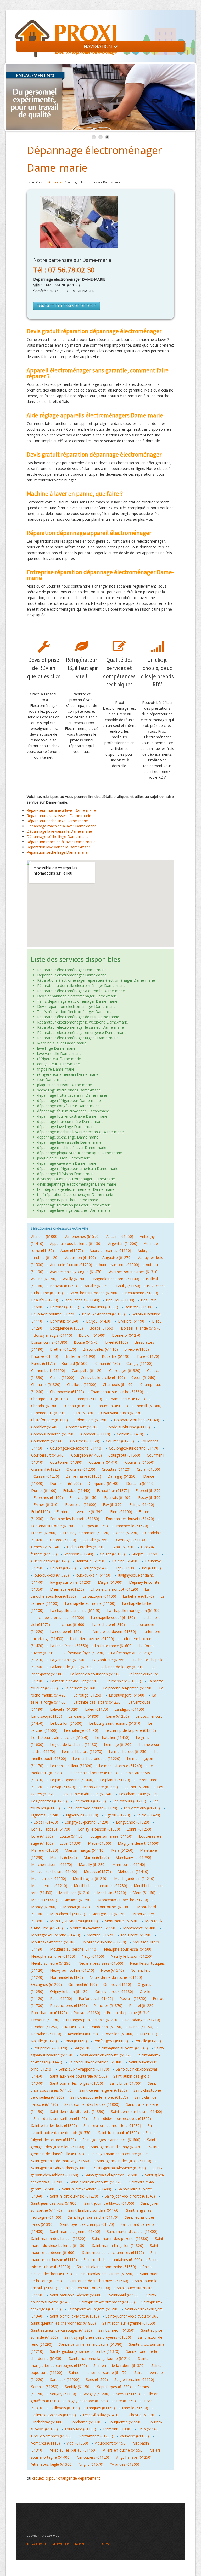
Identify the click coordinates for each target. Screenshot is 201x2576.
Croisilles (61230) (81, 1469)
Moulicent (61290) (136, 1935)
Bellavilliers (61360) (102, 1307)
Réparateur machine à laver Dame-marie (61, 810)
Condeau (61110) (96, 1434)
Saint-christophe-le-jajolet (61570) (99, 2097)
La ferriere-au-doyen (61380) (112, 1632)
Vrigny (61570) (91, 2464)
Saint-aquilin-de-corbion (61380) (96, 2062)
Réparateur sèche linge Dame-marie (57, 821)
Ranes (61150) (141, 2027)
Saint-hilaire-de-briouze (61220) (96, 2182)
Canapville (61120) (87, 1370)
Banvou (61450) (63, 1286)
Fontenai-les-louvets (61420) (130, 1519)
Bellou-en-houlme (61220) (53, 1314)
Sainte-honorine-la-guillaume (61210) (100, 2358)
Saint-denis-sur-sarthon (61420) (60, 2118)
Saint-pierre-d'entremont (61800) (107, 2302)
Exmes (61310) (46, 1505)
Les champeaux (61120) (139, 1794)
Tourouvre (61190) (80, 2429)
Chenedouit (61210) (50, 1413)
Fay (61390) (113, 1505)
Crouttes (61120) (116, 1469)
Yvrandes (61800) (125, 2464)
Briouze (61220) (45, 1356)
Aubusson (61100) (80, 1258)
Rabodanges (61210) (143, 2020)
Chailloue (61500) (82, 1385)
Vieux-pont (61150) (111, 2443)
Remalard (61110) (46, 2034)
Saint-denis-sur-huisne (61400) (137, 2111)
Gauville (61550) (96, 1540)
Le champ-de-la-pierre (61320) (130, 1730)
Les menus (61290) (90, 1801)
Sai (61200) (83, 2048)
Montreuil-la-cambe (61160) (93, 1928)
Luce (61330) (70, 1843)
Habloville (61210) (90, 1561)
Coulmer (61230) (120, 1441)
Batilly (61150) (128, 1286)
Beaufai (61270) (45, 1300)
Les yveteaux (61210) (142, 1808)
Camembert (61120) (48, 1370)
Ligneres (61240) (45, 1815)
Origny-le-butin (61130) (69, 1991)
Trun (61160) (149, 2429)
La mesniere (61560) (124, 1681)
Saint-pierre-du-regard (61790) (93, 2309)
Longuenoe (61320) (133, 1822)
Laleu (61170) (97, 1709)
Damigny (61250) (122, 1476)
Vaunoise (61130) (134, 2436)
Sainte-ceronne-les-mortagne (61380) (91, 2344)
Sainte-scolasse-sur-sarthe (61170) (98, 2373)
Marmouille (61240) (129, 1864)
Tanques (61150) (101, 2408)
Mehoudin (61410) (133, 1871)
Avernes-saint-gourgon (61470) (76, 1272)
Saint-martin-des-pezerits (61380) (120, 2238)
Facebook (38, 2544)
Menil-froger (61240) (90, 1879)
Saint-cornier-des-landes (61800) (92, 2104)
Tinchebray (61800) (47, 2422)
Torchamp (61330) (86, 2422)
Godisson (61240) (78, 1554)
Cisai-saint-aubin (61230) (122, 1413)
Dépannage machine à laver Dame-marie (62, 826)
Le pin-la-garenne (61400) (72, 1780)
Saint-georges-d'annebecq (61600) (111, 2140)
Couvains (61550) (140, 1462)
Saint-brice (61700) (125, 2083)
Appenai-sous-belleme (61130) (76, 1243)
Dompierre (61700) (104, 1483)
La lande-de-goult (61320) (72, 1667)
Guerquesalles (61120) (50, 1561)
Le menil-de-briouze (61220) (97, 1759)
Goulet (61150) (112, 1554)
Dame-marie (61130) (83, 1476)
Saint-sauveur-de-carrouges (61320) (62, 2330)
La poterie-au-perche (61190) (128, 1688)
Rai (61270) (74, 2027)
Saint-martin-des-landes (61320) (58, 2238)
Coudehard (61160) (47, 1441)
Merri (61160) (144, 1893)
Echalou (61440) (77, 1490)
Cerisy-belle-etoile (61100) (103, 1378)
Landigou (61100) (129, 1709)
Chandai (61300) (45, 1406)
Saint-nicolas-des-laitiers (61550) (106, 2274)
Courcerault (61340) (48, 1455)
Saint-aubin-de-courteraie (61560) (78, 2076)
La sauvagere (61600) (127, 1695)
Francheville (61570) (131, 1526)
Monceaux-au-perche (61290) (123, 1900)
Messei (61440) (44, 1900)
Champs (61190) (88, 1399)
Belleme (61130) (138, 1307)
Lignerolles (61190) (82, 1815)
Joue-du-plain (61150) (93, 1575)
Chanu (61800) (77, 1406)
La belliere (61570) (138, 1596)
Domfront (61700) (65, 1483)
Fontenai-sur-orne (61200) (53, 1526)
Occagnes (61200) (46, 1984)
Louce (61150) (72, 1836)
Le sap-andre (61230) (100, 1787)
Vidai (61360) (77, 2443)
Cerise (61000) (62, 1378)
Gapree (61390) (63, 1540)
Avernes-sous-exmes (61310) (134, 1272)
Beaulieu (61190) (120, 1300)
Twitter (62, 2544)
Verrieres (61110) (46, 2443)
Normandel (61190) (66, 1977)
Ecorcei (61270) (149, 1490)
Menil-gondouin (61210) (134, 1879)
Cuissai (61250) (46, 1476)
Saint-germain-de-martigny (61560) (61, 2161)
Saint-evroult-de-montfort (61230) (112, 2126)
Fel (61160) (41, 1512)
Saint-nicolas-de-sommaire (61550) (106, 2267)
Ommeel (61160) (83, 1984)
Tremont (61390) (117, 2429)
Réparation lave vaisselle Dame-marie (59, 847)
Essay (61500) (150, 1497)
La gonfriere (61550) (109, 1660)
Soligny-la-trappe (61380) (87, 2401)
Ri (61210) (149, 2034)
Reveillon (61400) (119, 2034)
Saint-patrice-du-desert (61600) (76, 2295)
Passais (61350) (133, 1999)
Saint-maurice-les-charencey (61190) (113, 2253)
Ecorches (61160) (48, 1497)
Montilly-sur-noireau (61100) (74, 1921)
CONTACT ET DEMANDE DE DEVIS (67, 306)
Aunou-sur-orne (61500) (119, 1265)
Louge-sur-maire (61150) (111, 1836)
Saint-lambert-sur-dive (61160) (94, 2210)
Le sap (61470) (63, 1787)
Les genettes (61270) (49, 1801)
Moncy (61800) (44, 1907)
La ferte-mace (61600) (114, 1646)
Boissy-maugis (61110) (53, 1335)
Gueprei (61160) (145, 1554)
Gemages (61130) (131, 1540)
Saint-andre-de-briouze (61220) (106, 2055)
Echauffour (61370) (113, 1490)
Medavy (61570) (97, 1871)
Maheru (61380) (45, 1850)
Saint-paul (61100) (124, 2295)
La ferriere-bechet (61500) (92, 1639)
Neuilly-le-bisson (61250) (132, 1956)
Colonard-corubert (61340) (137, 1420)
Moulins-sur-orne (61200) (105, 1942)
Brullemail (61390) (80, 1356)
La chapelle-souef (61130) (113, 1617)
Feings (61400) (142, 1505)
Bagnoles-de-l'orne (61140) (116, 1279)
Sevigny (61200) (96, 2394)
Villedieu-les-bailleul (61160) (73, 2450)
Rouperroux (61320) (50, 2048)
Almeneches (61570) (82, 1236)
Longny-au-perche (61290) (87, 1822)
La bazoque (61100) (99, 1596)
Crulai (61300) (149, 1469)
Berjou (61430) (99, 1321)
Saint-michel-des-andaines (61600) (113, 2260)
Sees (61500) (97, 2380)
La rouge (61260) (88, 1695)
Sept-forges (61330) (114, 2387)
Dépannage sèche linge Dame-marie (58, 836)
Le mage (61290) (118, 1744)
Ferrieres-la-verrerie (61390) (80, 1512)
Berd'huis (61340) (65, 1321)
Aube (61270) (72, 1250)
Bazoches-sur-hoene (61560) (94, 1293)
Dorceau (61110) (140, 1483)
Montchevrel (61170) (68, 1914)
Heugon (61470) (96, 1568)
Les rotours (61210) (129, 1801)
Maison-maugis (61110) (85, 1850)
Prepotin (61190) (45, 2020)
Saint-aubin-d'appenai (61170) (84, 2069)
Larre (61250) (117, 1716)
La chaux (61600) (71, 1625)
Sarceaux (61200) (65, 2380)
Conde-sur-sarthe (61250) (53, 1434)
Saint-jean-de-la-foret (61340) (130, 2196)
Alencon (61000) (45, 1236)
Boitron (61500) (92, 1335)
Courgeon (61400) (86, 1455)
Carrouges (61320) (125, 1370)
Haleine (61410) (125, 1561)
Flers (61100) (121, 1512)
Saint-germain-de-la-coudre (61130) (121, 2154)
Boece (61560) (102, 1328)
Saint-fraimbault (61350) (119, 2133)
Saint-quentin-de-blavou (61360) (133, 2316)
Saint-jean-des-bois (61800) (54, 2203)
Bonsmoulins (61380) (49, 1342)
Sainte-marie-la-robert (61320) (119, 2365)
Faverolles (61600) (81, 1505)
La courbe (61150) (65, 1632)
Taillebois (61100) (65, 2408)
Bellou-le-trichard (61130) (103, 1314)
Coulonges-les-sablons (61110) (76, 1448)
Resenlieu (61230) (83, 2034)
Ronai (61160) (75, 2041)
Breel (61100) (117, 1342)
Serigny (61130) (63, 2394)
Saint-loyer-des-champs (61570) (87, 2224)
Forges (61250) (95, 1526)
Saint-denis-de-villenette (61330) (77, 2111)
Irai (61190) (151, 1568)
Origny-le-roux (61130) (114, 1991)
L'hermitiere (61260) (67, 1589)
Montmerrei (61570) (121, 1921)
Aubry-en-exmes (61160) (110, 1250)
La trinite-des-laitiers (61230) (97, 1702)
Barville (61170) (97, 1286)
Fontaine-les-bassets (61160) (75, 1519)
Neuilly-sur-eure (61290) (51, 1963)
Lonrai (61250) (139, 1829)
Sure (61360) (125, 2401)
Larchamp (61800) (84, 1716)
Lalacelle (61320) (64, 1709)
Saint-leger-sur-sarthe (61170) (93, 2217)
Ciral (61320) (84, 1413)
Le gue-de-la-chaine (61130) (74, 1744)
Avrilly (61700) (75, 1279)
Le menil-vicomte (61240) (121, 1766)
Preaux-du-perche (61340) (129, 2013)
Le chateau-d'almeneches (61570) (60, 1737)
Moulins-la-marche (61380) (54, 1942)
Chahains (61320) (46, 1385)
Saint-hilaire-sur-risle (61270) (74, 2196)
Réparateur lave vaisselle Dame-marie (59, 816)
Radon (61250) (46, 2027)
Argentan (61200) (123, 1243)
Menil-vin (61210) (112, 1893)
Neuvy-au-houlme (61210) (72, 1970)
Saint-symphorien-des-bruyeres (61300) (98, 2337)
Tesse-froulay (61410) (101, 2415)
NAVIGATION (99, 46)
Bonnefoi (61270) (127, 1335)
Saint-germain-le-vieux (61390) (120, 2168)
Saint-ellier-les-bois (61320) (54, 2126)
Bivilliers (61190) (132, 1321)
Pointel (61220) (142, 2006)
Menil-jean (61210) (75, 1893)
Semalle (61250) (45, 2387)
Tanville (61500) (135, 2408)
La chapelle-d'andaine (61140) (75, 1610)
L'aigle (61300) (110, 1582)
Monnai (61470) (76, 1907)
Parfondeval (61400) (96, 1999)
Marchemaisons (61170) (52, 1864)
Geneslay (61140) (46, 1547)
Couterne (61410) (104, 1462)
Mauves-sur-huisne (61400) (54, 1871)
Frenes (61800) (44, 1533)
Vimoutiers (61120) (93, 2457)
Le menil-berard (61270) (82, 1752)
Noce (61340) (112, 1970)
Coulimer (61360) (85, 1441)
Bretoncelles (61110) (100, 1349)
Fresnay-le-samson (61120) (86, 1533)
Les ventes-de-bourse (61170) (92, 1808)
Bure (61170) (148, 1356)
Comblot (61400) (45, 1427)
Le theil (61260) (137, 1787)
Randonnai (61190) (107, 2027)
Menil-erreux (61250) (49, 1879)
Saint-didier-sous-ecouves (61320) (122, 2118)
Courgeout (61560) (124, 1455)
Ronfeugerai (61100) (111, 2041)
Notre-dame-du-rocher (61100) (116, 1977)
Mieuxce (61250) (78, 1900)
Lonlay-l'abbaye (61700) (51, 1829)
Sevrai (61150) (128, 2394)
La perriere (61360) (80, 1688)
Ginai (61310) (123, 1547)
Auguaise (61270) (117, 1258)
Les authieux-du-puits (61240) (87, 1794)
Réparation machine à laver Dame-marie (61, 842)
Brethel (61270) (63, 1349)
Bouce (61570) (86, 1342)
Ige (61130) (126, 1568)
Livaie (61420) (148, 1815)
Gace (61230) (127, 1533)
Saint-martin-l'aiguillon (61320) (118, 2246)
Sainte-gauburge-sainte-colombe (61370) (85, 2351)
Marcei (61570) (96, 1857)
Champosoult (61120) (49, 1399)
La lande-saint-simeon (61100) (96, 1674)
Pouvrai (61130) (87, 2013)
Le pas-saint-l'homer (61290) (93, 1773)
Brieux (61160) (137, 1349)
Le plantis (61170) (115, 1780)
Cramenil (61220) (46, 1469)
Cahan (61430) (108, 1363)
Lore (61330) (42, 1836)
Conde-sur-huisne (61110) (128, 1427)
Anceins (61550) (120, 1236)
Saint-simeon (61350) (116, 2330)
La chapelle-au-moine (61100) (90, 1603)
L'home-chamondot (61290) (114, 1589)
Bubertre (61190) (116, 1356)
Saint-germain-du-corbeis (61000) (59, 2168)
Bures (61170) (43, 1363)
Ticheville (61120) (141, 2415)
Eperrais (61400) (118, 1497)
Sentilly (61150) (78, 2387)
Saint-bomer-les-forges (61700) (77, 2083)
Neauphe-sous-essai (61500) (128, 1949)
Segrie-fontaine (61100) (134, 2380)
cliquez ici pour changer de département (66, 2478)
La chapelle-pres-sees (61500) (59, 1617)
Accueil (54, 182)
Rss (107, 2544)
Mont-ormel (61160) (113, 1907)
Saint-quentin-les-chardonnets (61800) (63, 2323)
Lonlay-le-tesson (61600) (99, 1829)
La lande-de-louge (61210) (122, 1667)
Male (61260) (122, 1850)
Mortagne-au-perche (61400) (56, 1935)
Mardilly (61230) (92, 1864)
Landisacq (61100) (47, 1716)
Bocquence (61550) (66, 1328)
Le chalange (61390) (81, 1730)
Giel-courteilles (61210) (86, 1547)
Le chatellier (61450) (112, 1737)
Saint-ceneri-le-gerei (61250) (103, 2090)
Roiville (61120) (44, 2041)
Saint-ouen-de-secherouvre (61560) (98, 2281)
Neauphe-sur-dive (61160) (53, 1956)
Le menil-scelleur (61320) (71, 1766)
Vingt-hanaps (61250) (134, 2457)
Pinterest (86, 2544)
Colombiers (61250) (91, 1420)
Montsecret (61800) (140, 1928)
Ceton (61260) (143, 1378)
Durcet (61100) (44, 1490)
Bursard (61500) (75, 1363)
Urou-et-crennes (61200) (52, 2436)
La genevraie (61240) (68, 1660)
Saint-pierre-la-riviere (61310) (74, 2316)
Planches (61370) (108, 2006)
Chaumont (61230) (112, 1406)
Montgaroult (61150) (109, 1914)
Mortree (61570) (100, 1935)
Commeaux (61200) (83, 1427)
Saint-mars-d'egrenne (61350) (75, 2231)
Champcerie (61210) (67, 1392)
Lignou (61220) (117, 1815)
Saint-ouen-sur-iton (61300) (87, 2288)
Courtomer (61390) (66, 1462)
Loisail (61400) (46, 1822)
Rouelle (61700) (148, 2041)
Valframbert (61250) (96, 2436)
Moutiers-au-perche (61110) (74, 1949)
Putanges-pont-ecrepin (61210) (92, 2020)
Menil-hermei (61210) (49, 1886)
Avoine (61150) (44, 1279)
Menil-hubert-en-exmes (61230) (100, 1886)
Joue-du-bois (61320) (51, 1575)
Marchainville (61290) (133, 1857)
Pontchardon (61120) (49, 2013)
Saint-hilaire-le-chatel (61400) (87, 2189)
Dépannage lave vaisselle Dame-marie (59, 831)
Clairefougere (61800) (49, 1420)
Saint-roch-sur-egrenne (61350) (129, 2323)
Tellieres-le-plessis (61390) (54, 2415)
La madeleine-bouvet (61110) (75, 1681)
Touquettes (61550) (125, 2422)
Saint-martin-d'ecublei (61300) (132, 2231)
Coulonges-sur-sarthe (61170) (134, 1448)
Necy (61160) (93, 1956)
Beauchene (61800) (142, 1293)
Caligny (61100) (139, 1363)
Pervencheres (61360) (68, 2006)
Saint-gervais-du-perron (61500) (112, 2175)
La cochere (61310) (108, 1625)
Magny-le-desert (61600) (139, 1843)
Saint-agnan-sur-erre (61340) (124, 2048)
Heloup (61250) (63, 1568)
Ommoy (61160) (117, 1984)
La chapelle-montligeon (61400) (134, 1610)
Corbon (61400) (130, 1434)
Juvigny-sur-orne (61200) (71, 1582)
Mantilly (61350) (63, 1857)
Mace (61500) (100, 1843)
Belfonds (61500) (65, 1307)
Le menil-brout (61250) (128, 1752)
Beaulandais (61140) (82, 1300)
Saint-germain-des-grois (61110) (124, 2161)
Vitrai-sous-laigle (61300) (52, 2464)
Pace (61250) (61, 1999)
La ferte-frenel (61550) (69, 1646)
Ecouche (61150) (83, 1497)
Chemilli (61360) (148, 1406)
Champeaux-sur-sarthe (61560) (117, 1392)
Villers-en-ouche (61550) (123, 2450)
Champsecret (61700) (127, 1399)
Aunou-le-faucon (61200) (71, 1265)
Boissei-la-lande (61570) (141, 1328)
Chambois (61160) (118, 1385)
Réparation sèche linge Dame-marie (57, 852)
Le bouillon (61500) (66, 1723)
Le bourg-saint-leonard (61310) (115, 1723)
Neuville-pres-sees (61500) (101, 1963)
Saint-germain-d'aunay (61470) (117, 2147)
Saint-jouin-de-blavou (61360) (109, 2203)
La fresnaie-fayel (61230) (83, 1653)
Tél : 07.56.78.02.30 (64, 270)
